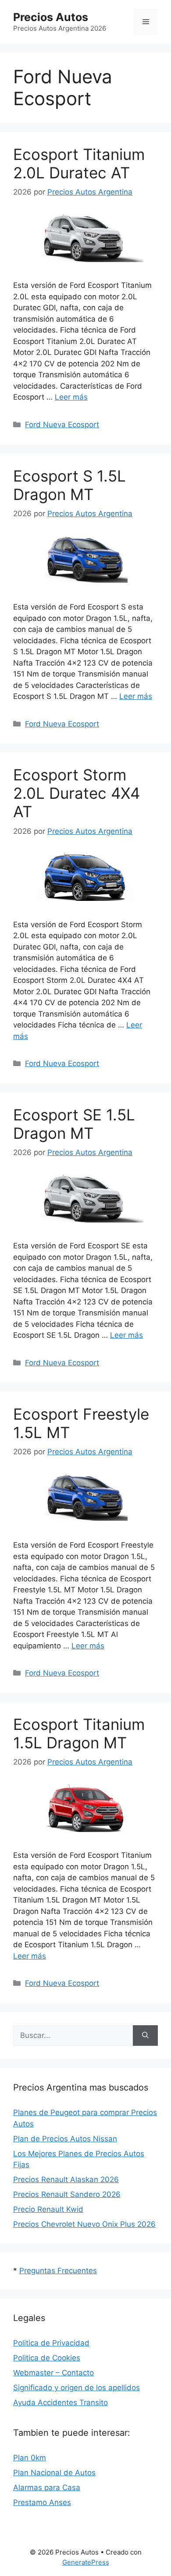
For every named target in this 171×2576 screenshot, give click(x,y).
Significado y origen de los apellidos (77, 2388)
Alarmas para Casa (47, 2487)
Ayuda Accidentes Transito (61, 2402)
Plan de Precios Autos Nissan (65, 2139)
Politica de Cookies (47, 2358)
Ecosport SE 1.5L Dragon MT (74, 1124)
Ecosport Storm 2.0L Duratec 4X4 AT (77, 793)
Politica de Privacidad (51, 2343)
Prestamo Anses (42, 2502)
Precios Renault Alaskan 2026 (66, 2179)
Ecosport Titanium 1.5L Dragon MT (79, 1733)
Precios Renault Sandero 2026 (67, 2194)
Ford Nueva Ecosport (62, 425)
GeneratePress (86, 2562)
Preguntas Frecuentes (58, 2271)
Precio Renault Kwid (48, 2209)
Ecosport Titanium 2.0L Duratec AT (79, 163)
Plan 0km (30, 2458)
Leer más (71, 397)
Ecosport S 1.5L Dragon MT (69, 485)
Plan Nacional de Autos (54, 2473)
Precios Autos (51, 17)
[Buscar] (145, 2036)
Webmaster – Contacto (53, 2373)
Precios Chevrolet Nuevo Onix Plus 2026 (84, 2224)
